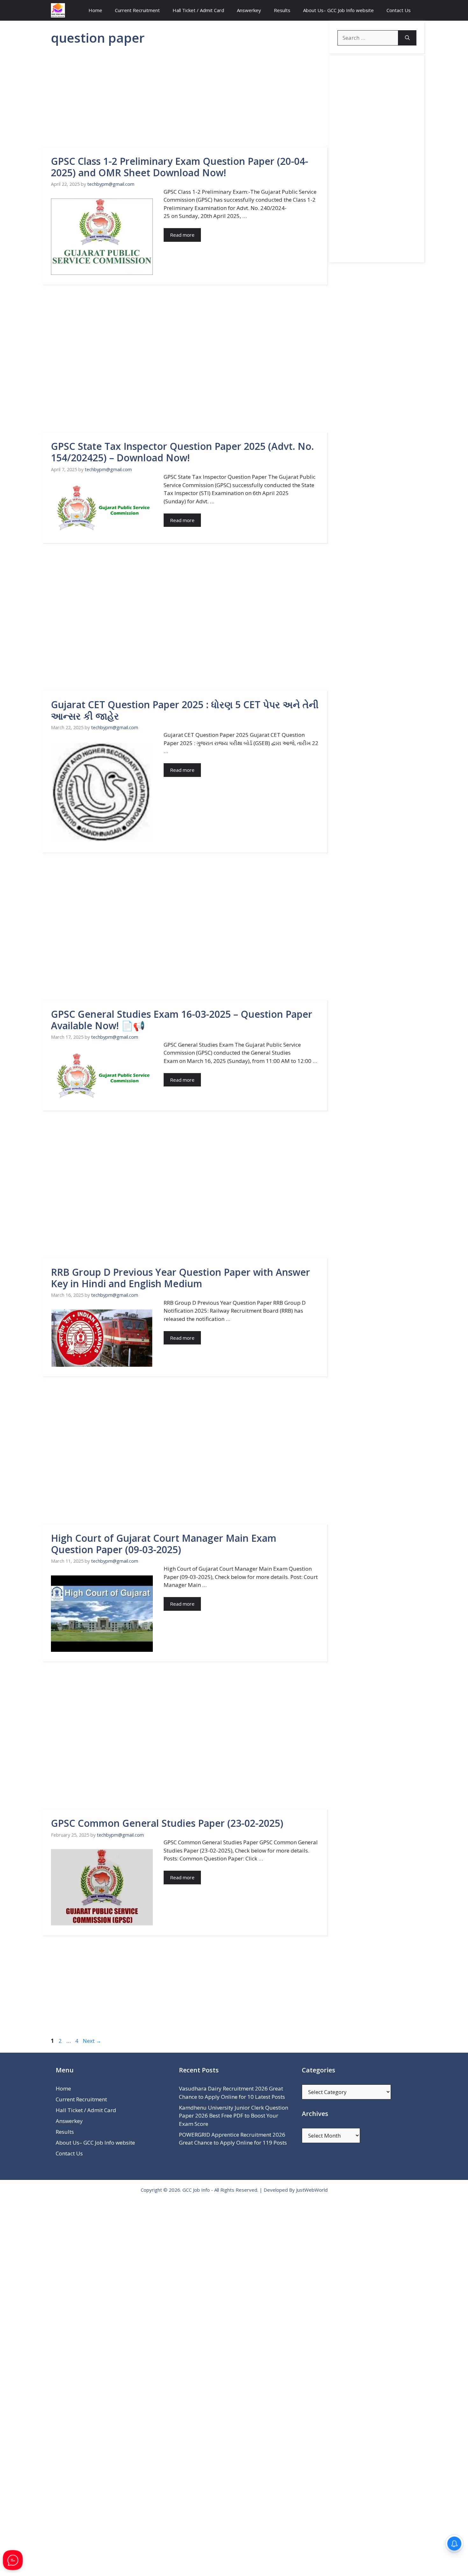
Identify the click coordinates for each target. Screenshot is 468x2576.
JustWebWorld (312, 2190)
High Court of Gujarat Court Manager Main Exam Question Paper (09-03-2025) (164, 1544)
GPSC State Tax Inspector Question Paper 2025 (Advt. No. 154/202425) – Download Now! (182, 452)
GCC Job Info (196, 2190)
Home (95, 10)
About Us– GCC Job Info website (338, 10)
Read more (182, 235)
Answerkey (249, 10)
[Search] (407, 38)
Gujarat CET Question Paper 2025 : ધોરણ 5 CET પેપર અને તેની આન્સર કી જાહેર (185, 710)
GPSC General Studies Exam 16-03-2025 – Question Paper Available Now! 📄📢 (182, 1020)
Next (92, 2041)
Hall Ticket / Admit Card (198, 10)
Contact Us (399, 10)
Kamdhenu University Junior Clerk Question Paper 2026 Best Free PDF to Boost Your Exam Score (234, 2116)
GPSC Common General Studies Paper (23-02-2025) (167, 1823)
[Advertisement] (185, 101)
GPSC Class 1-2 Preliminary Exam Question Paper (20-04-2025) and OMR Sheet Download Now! (180, 167)
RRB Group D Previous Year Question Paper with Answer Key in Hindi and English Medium (181, 1278)
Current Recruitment (137, 10)
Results (282, 10)
